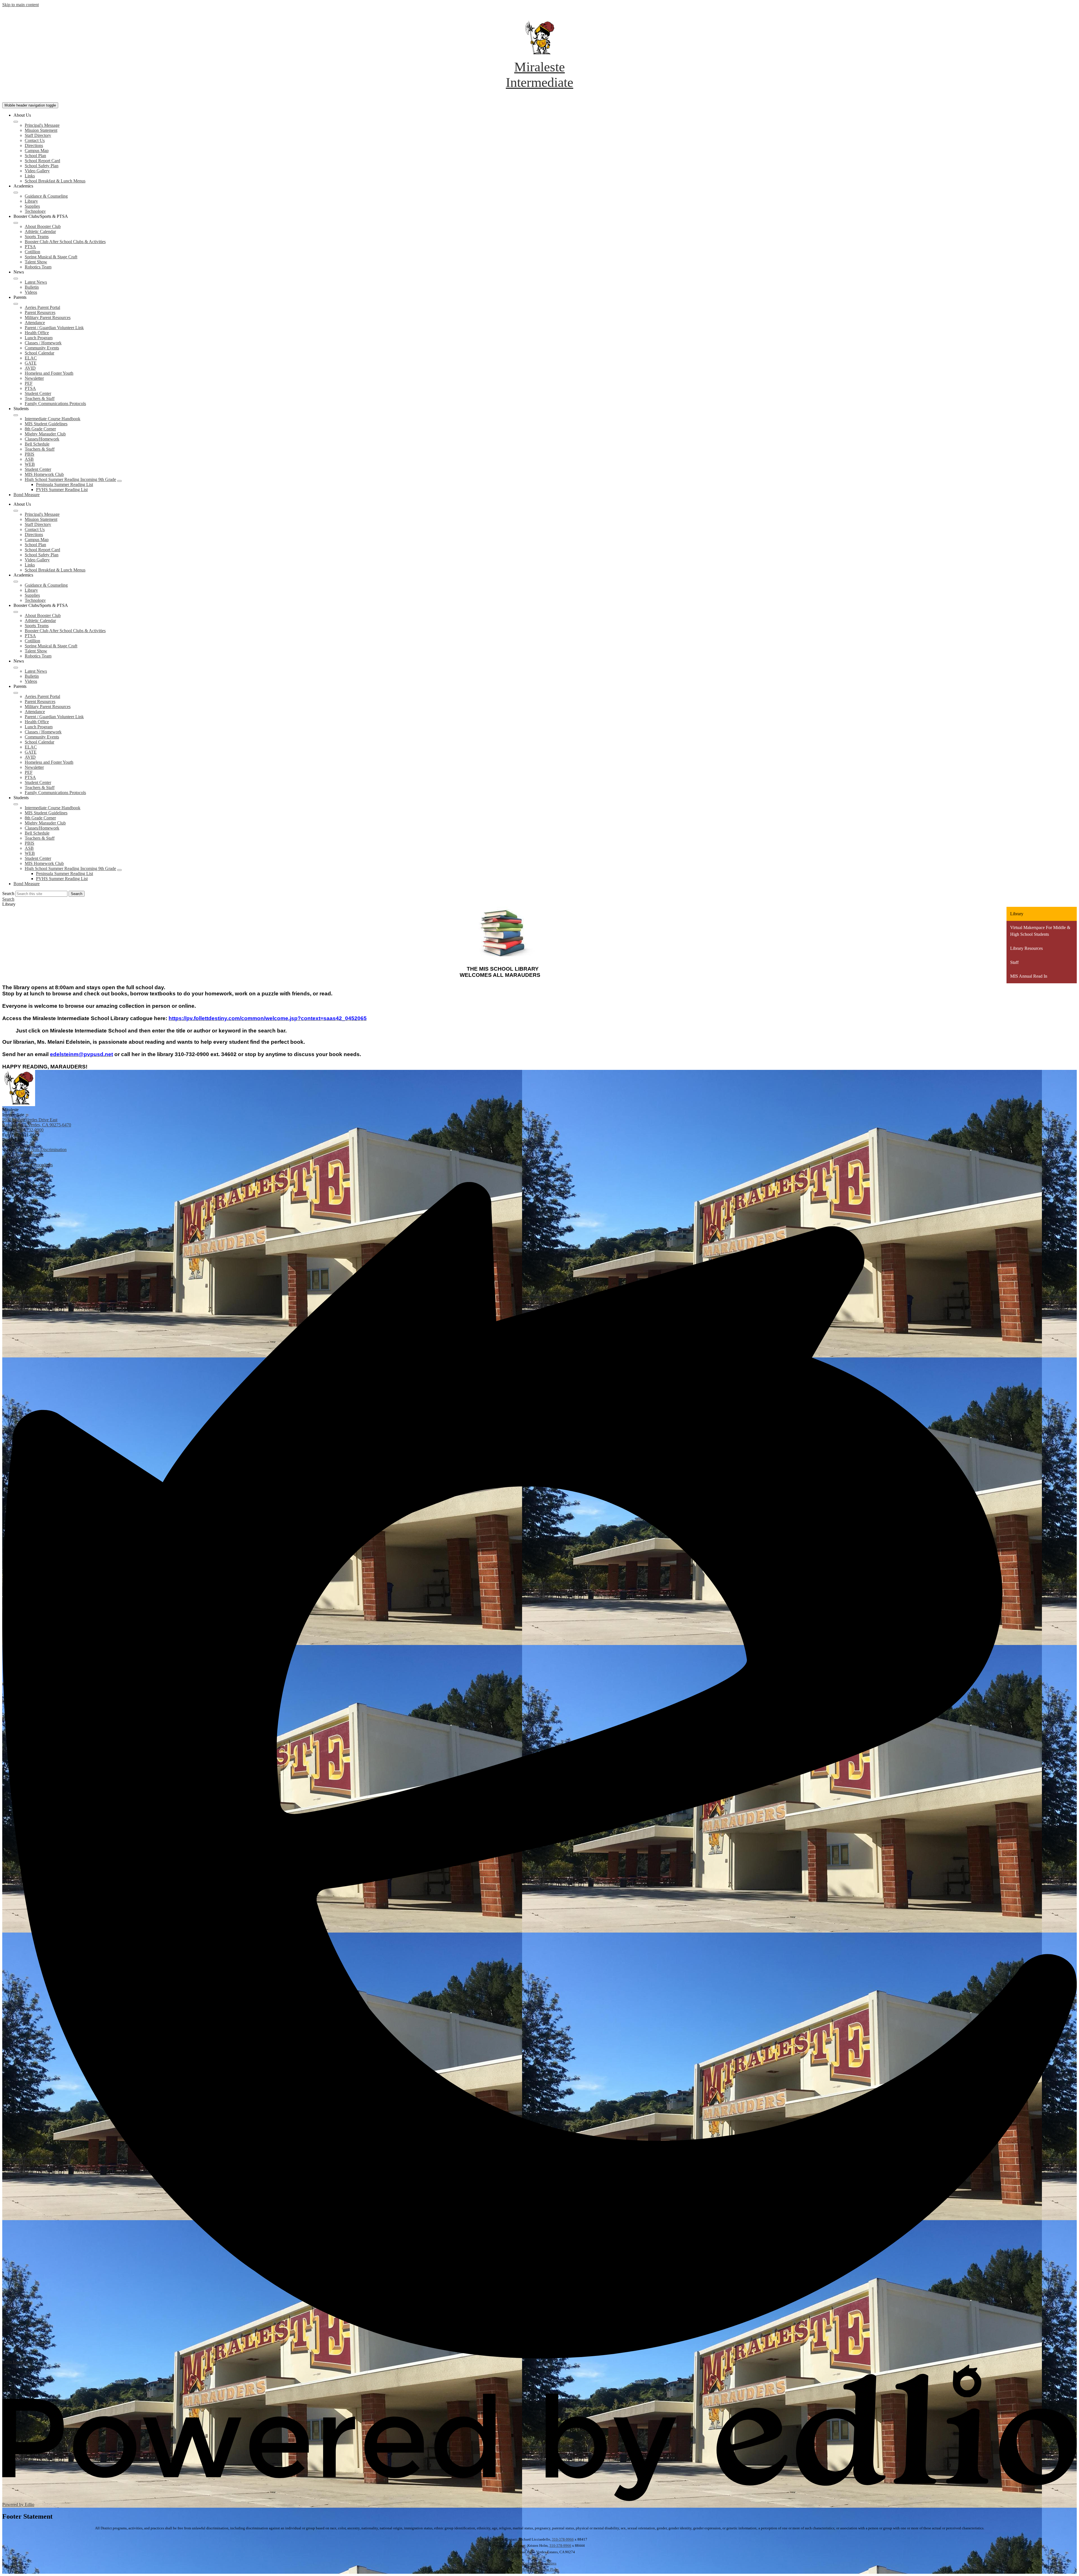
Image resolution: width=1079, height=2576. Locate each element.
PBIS (30, 454)
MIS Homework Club (44, 474)
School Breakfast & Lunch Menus (55, 181)
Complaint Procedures (539, 2563)
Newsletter (34, 378)
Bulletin (32, 287)
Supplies (32, 206)
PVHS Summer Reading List (62, 490)
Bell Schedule (37, 444)
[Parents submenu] (16, 304)
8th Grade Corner (40, 429)
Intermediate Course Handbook (53, 419)
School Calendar (39, 353)
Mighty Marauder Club (45, 434)
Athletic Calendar (40, 231)
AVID (30, 368)
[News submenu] (16, 279)
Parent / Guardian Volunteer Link (54, 328)
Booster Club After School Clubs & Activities (65, 242)
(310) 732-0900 (30, 1130)
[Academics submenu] (16, 193)
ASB (29, 459)
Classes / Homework (43, 343)
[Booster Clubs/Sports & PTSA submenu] (16, 223)
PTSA (30, 247)
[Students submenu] (16, 415)
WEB (30, 464)
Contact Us (35, 140)
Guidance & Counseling (46, 196)
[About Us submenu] (16, 122)
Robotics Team (38, 267)
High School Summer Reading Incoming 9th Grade (70, 479)
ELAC (31, 358)
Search (8, 893)
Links (30, 176)
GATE (31, 363)
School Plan (35, 156)
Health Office (37, 333)
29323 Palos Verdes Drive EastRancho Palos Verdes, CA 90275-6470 (37, 1122)
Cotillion (32, 252)
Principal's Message (42, 125)
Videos (31, 292)
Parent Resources (40, 312)
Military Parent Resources (48, 318)
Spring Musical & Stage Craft (51, 257)
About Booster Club (43, 226)
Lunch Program (39, 338)
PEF (29, 383)
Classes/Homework (42, 439)
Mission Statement (41, 130)
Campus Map (37, 151)
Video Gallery (37, 171)
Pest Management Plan (540, 2569)
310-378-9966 (563, 2539)
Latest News (36, 282)
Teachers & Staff (40, 398)
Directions (34, 145)
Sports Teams (37, 237)
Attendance (35, 323)
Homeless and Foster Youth (49, 373)
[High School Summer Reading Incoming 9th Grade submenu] (119, 481)
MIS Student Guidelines (46, 424)
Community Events (42, 348)
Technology (35, 211)
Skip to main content (21, 5)
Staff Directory (38, 135)
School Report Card (42, 161)
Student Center (38, 393)
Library (31, 201)
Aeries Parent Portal (42, 307)
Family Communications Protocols (55, 404)
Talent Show (36, 262)
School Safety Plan (42, 166)
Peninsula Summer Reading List (64, 484)
